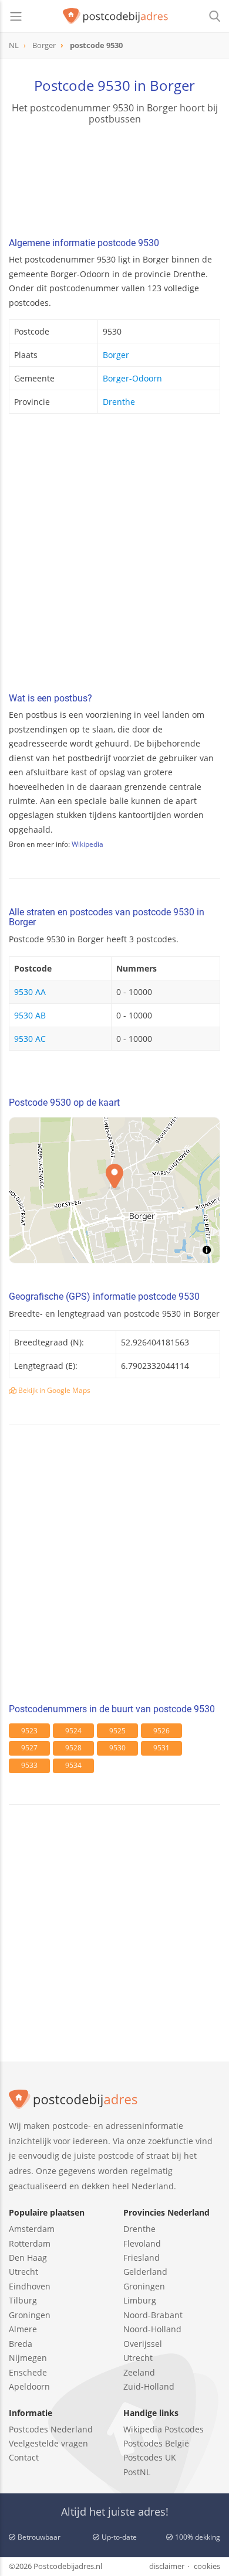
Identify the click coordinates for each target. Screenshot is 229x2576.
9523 (29, 1731)
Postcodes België (156, 2443)
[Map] (114, 1190)
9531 (161, 1748)
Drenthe (119, 402)
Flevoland (142, 2243)
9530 (117, 1748)
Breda (21, 2344)
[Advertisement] (114, 556)
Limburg (140, 2300)
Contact (24, 2457)
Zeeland (139, 2372)
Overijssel (143, 2344)
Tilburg (23, 2300)
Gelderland (145, 2272)
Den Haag (28, 2258)
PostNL (137, 2472)
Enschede (28, 2372)
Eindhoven (30, 2286)
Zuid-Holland (149, 2386)
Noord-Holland (152, 2329)
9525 (117, 1731)
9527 (29, 1748)
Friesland (142, 2258)
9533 (29, 1765)
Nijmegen (28, 2358)
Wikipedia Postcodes (164, 2429)
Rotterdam (30, 2243)
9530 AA (30, 992)
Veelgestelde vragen (48, 2443)
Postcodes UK (150, 2457)
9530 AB (30, 1015)
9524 (73, 1731)
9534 (73, 1765)
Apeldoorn (29, 2386)
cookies (207, 2566)
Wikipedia (87, 844)
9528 (73, 1748)
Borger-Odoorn (132, 378)
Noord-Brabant (153, 2315)
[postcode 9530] (116, 16)
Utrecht (23, 2272)
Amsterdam (32, 2229)
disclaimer (167, 2566)
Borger (116, 355)
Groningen (30, 2315)
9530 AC (30, 1039)
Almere (23, 2329)
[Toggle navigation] (16, 16)
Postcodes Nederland (51, 2429)
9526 (161, 1731)
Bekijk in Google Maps (53, 1390)
